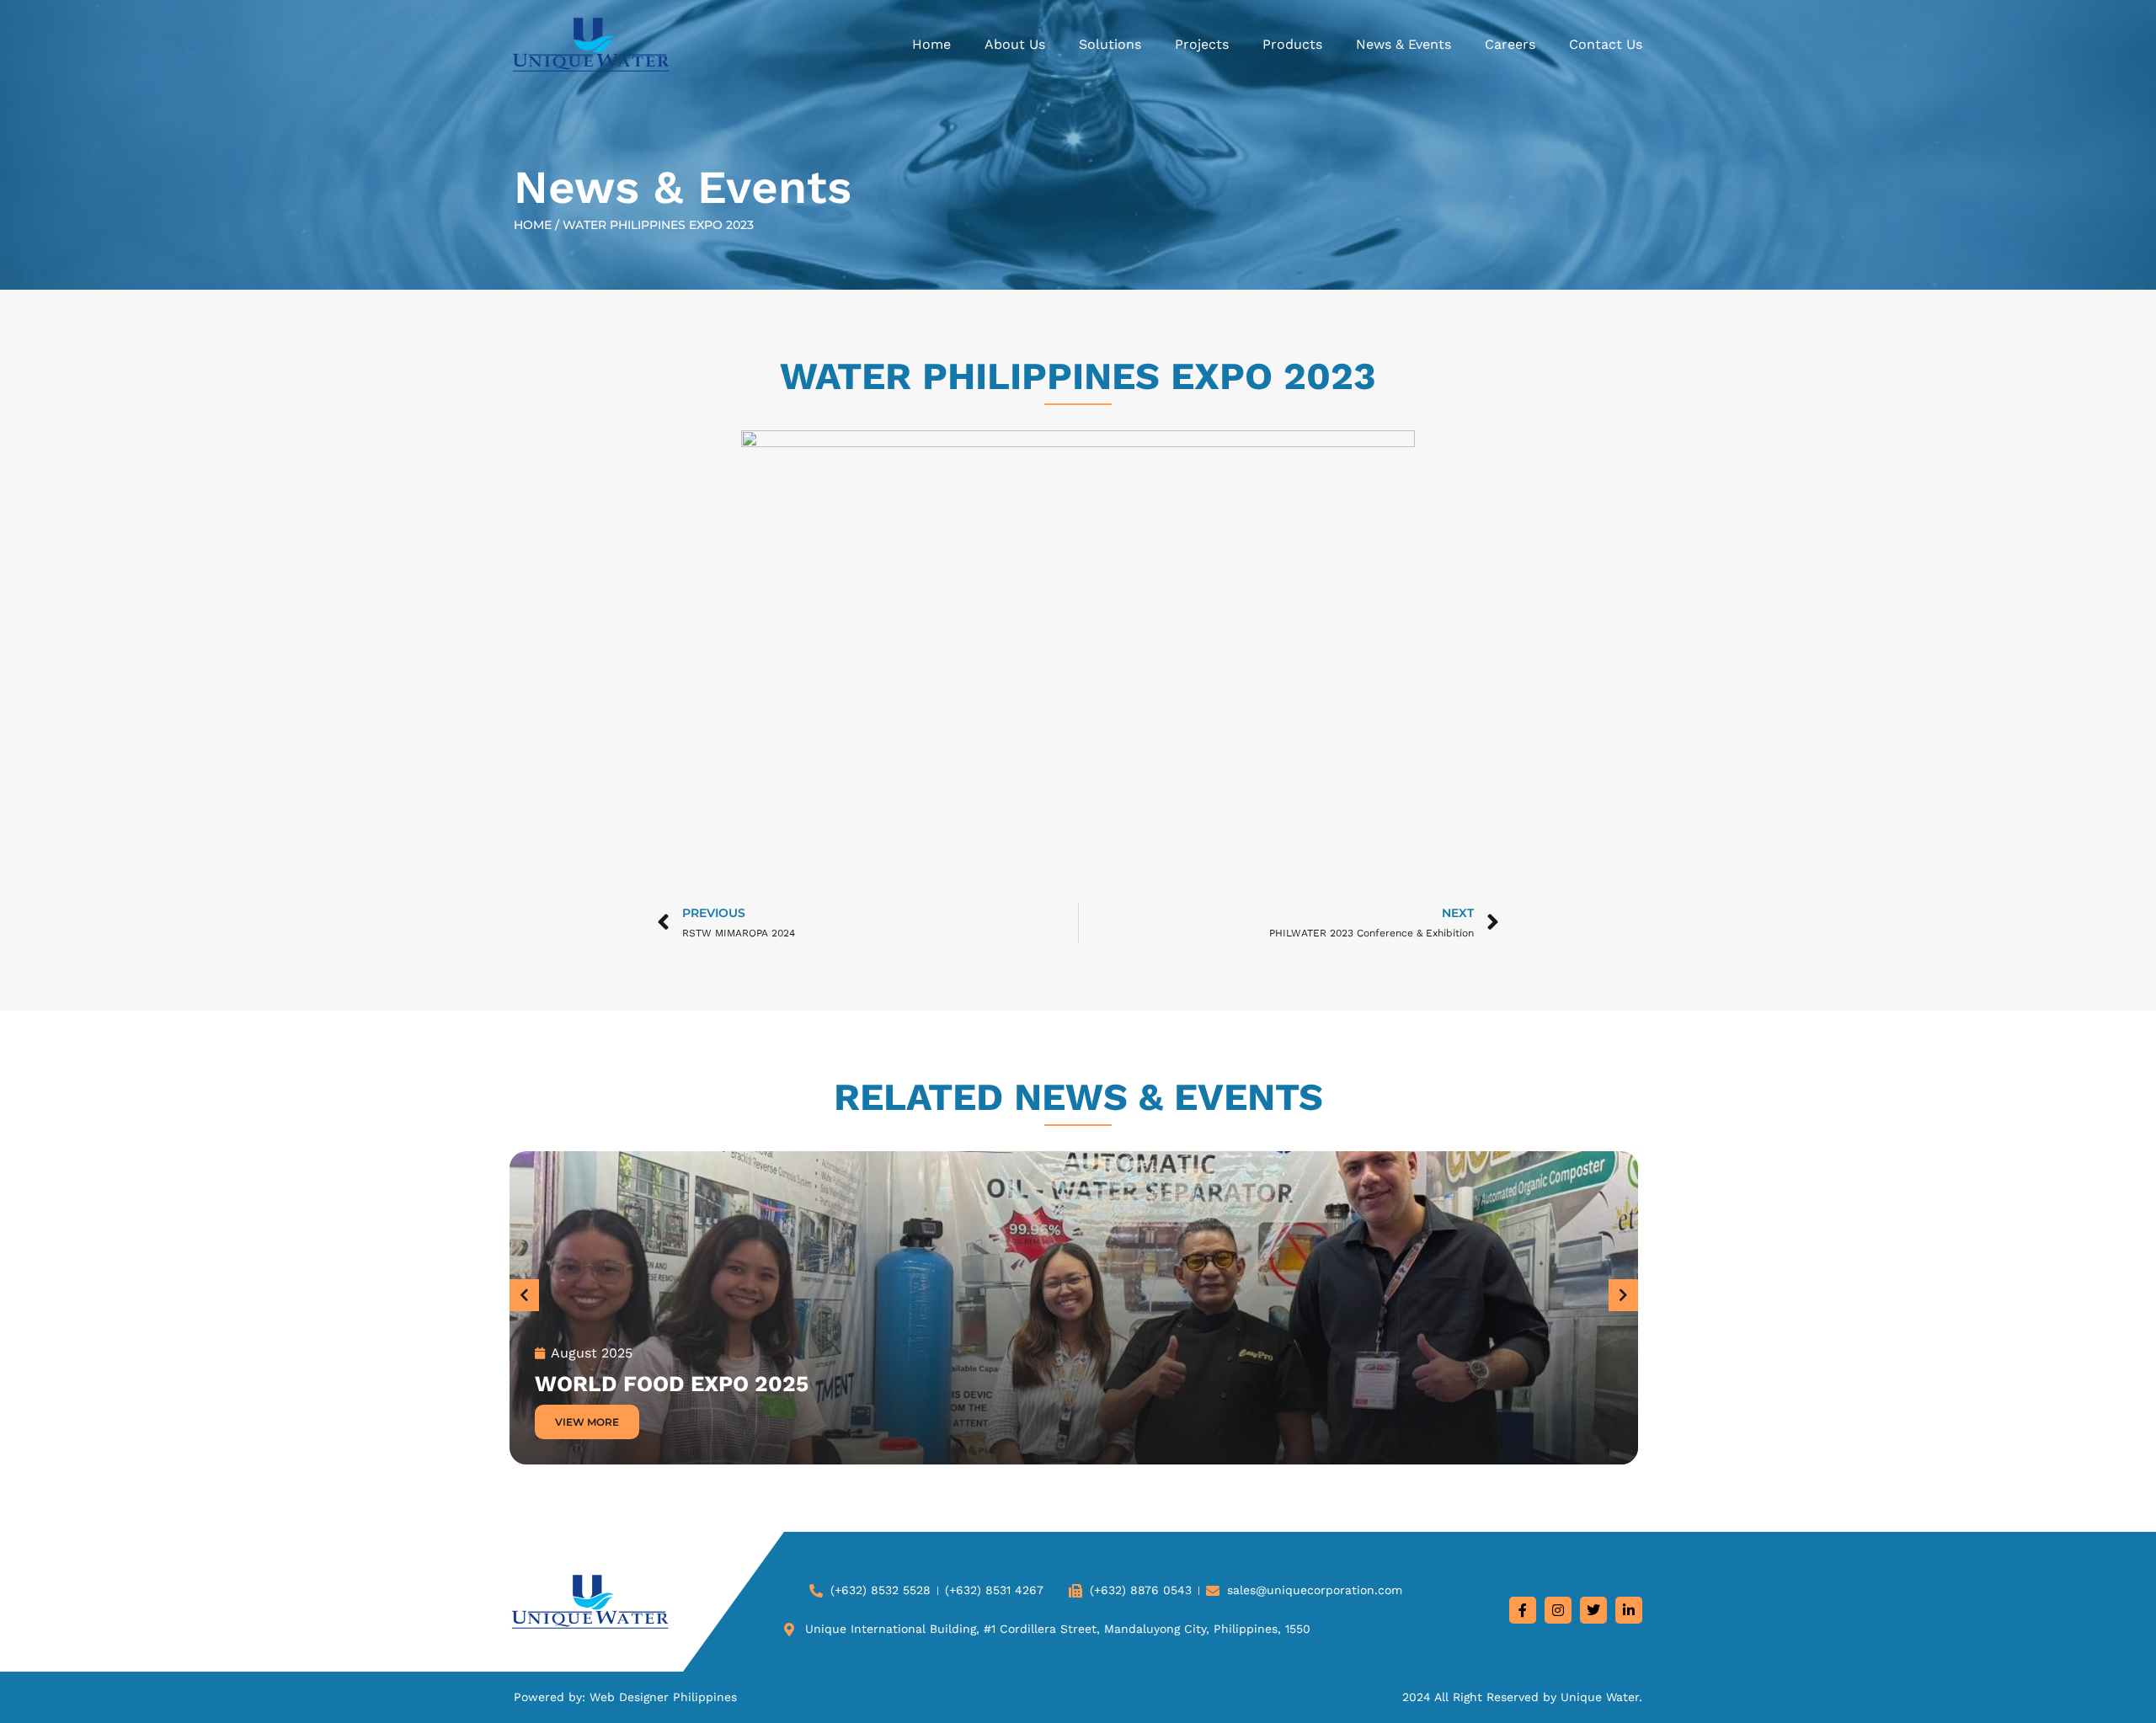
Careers (1510, 44)
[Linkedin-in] (1629, 1610)
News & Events (1404, 44)
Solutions (1110, 44)
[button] (524, 1295)
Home (931, 44)
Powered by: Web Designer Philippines (625, 1697)
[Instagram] (1558, 1610)
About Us (1015, 44)
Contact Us (1606, 44)
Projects (1202, 44)
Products (1292, 44)
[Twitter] (1593, 1610)
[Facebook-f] (1523, 1610)
